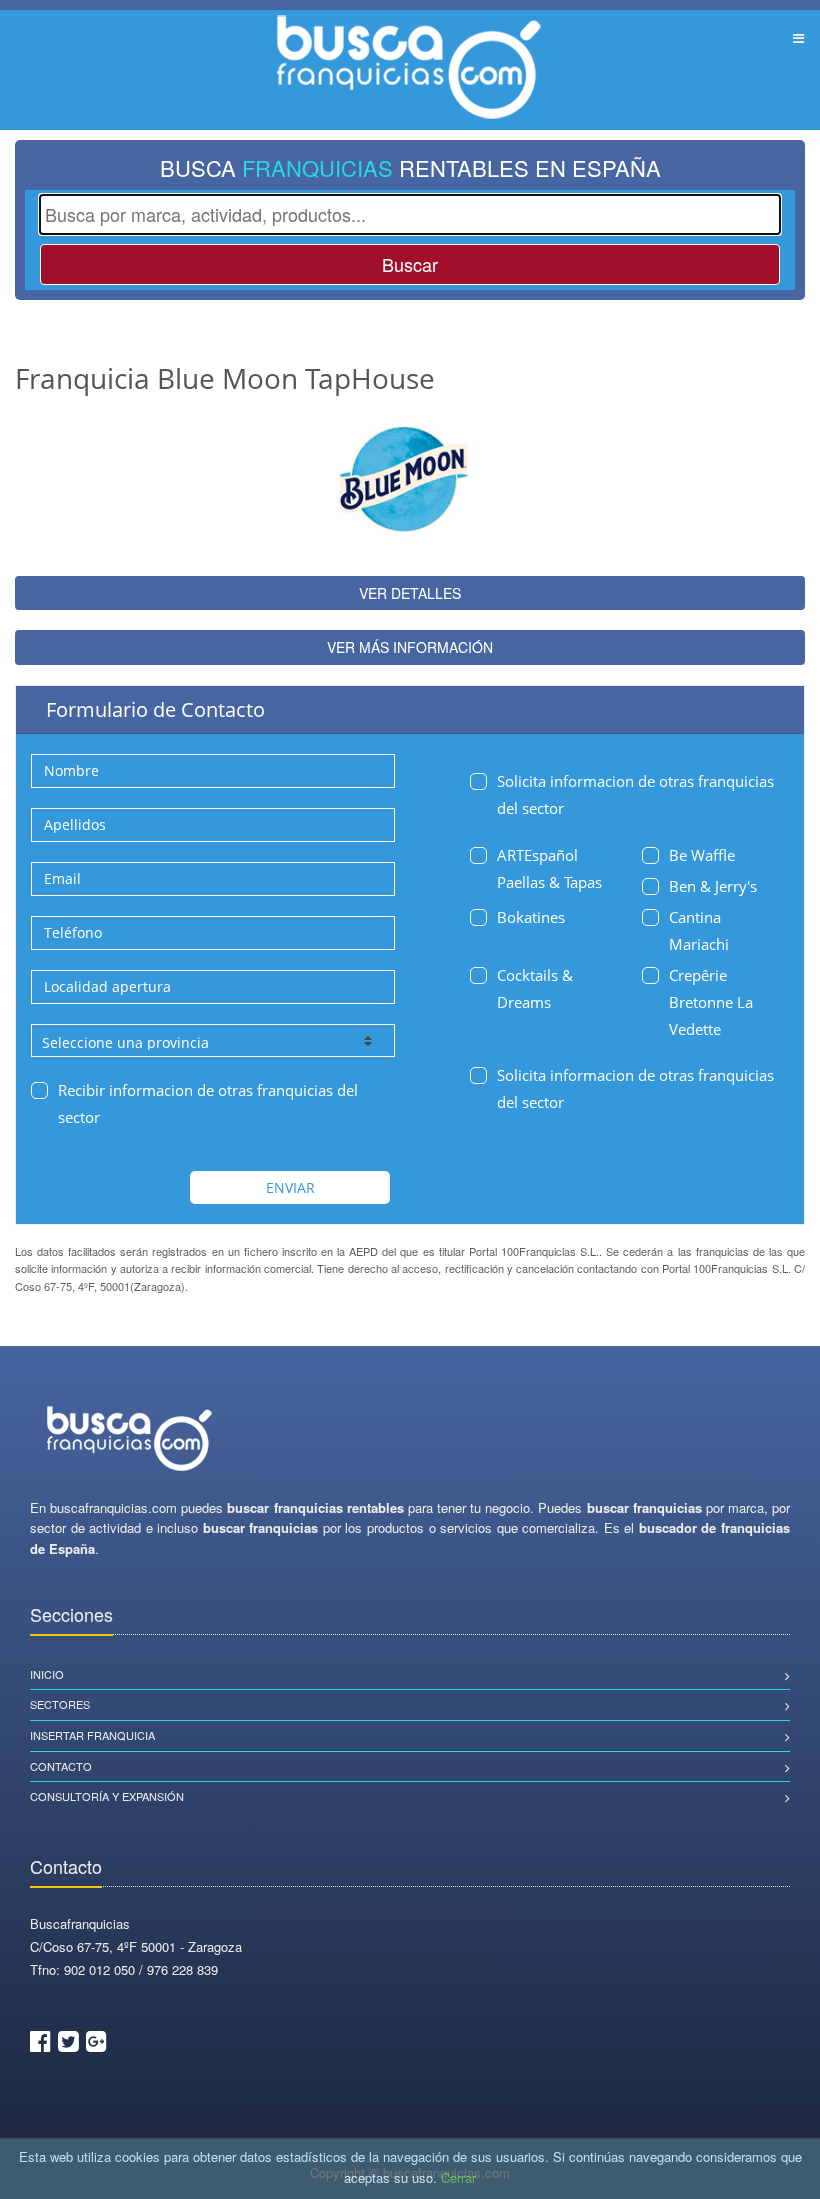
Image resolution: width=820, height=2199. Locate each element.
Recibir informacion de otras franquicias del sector (208, 1103)
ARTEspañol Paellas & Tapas (549, 868)
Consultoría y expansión (107, 1796)
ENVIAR (290, 1187)
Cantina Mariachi (699, 930)
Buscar (410, 264)
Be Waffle (702, 855)
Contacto (61, 1766)
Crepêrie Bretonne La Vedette (711, 1002)
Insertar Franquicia (92, 1735)
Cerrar (458, 2177)
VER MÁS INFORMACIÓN (410, 647)
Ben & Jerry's (713, 886)
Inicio (47, 1674)
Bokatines (531, 917)
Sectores (60, 1704)
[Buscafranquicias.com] (130, 1439)
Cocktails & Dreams (535, 988)
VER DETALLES (410, 593)
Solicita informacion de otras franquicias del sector (635, 794)
